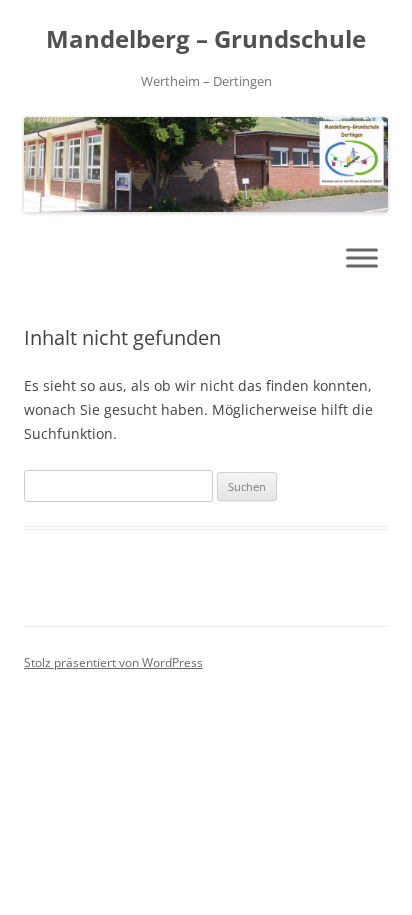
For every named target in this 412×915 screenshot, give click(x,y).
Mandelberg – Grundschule (206, 39)
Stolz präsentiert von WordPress (113, 662)
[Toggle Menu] (362, 257)
